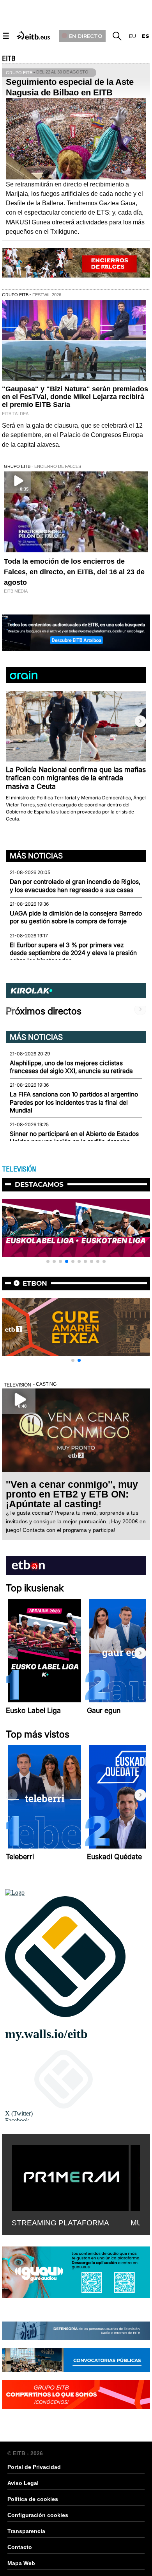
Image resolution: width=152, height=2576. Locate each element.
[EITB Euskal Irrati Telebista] (34, 35)
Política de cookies (33, 2499)
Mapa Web (21, 2563)
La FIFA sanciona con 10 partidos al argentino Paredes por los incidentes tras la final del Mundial (74, 1102)
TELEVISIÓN (19, 1169)
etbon (35, 1283)
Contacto (20, 2547)
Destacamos (39, 1184)
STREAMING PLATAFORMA (60, 2223)
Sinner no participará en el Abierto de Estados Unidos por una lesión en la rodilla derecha (74, 1138)
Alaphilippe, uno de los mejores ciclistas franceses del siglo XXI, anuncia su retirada (71, 1067)
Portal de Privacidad (34, 2467)
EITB (9, 59)
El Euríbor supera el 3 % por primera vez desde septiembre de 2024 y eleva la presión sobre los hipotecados (73, 953)
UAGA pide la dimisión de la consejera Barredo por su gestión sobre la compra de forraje (76, 917)
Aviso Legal (23, 2483)
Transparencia (26, 2531)
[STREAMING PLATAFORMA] (70, 2177)
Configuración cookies (38, 2515)
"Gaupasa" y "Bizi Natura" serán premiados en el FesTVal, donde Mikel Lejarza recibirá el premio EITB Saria (75, 397)
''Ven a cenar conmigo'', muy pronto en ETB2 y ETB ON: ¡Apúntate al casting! (72, 1494)
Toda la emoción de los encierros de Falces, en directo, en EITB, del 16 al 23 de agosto (74, 572)
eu (133, 36)
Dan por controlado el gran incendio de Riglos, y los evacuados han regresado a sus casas (75, 886)
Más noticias (36, 856)
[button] (140, 721)
